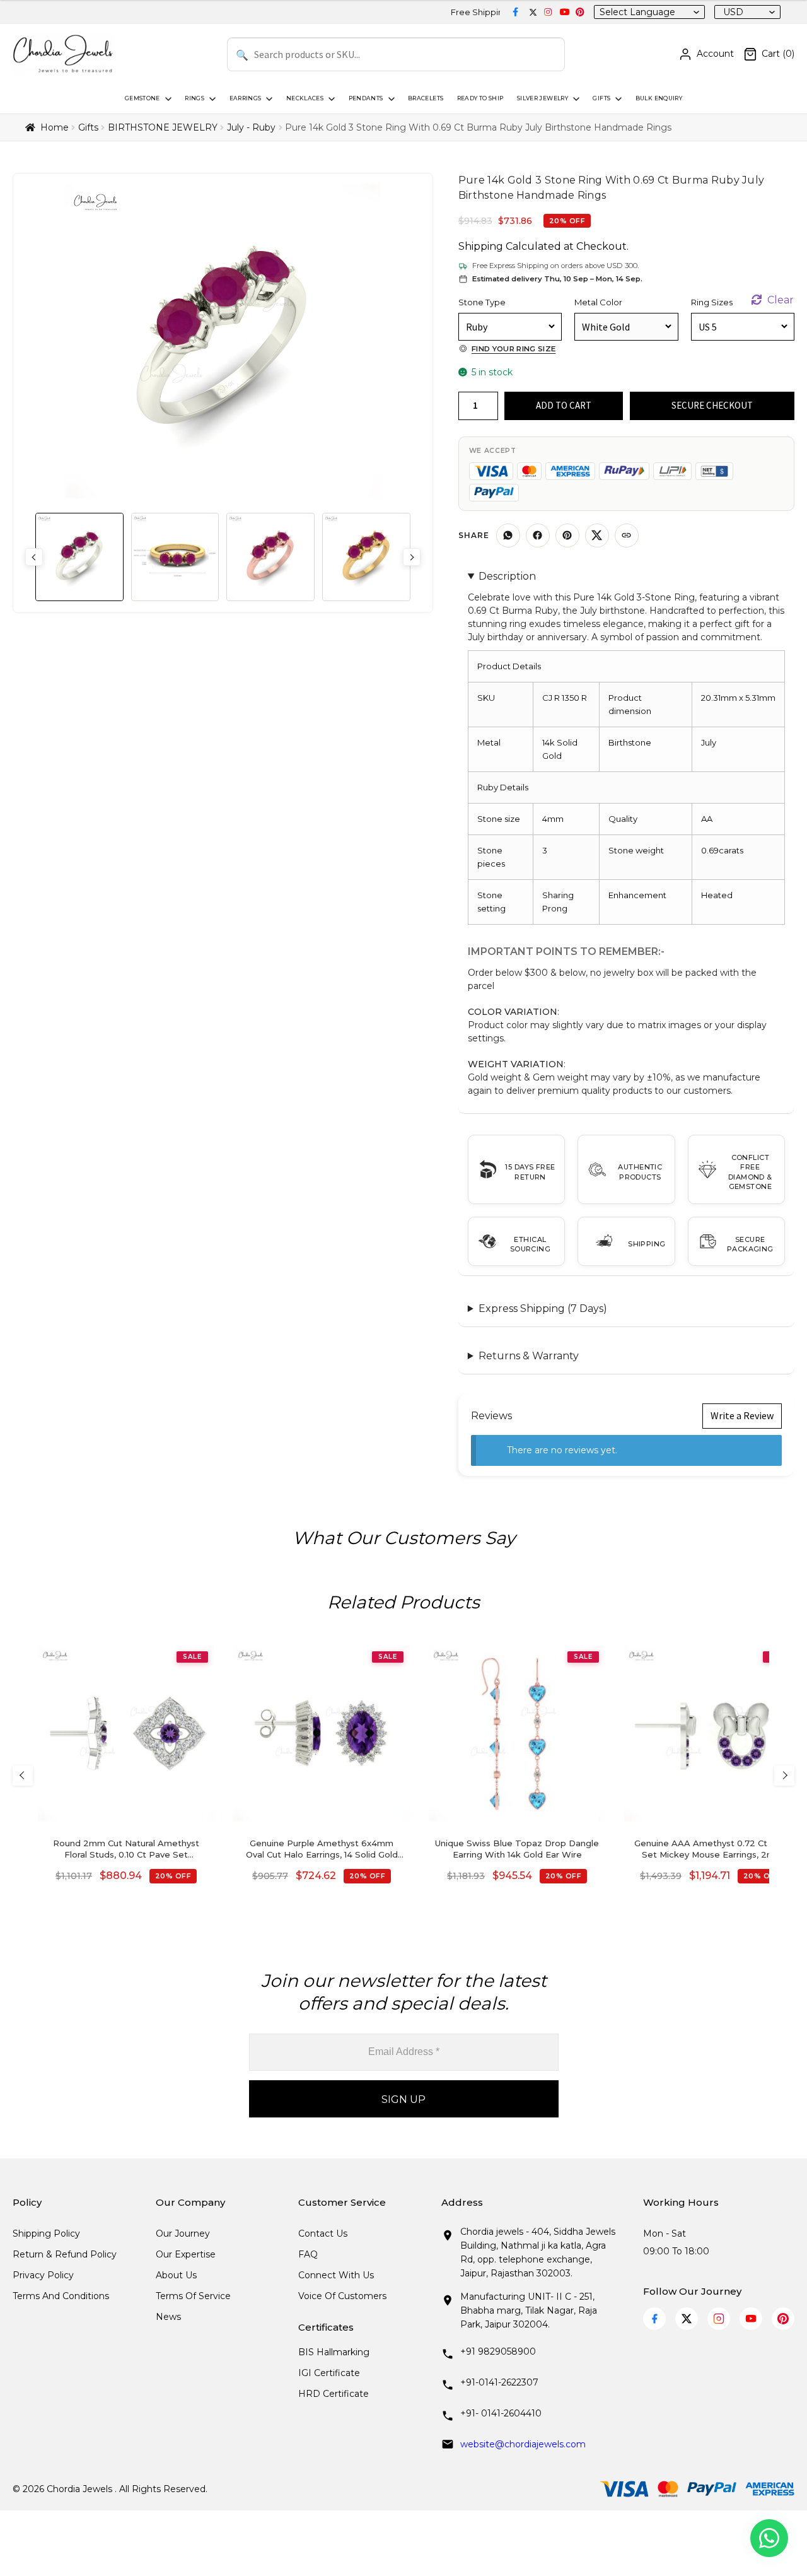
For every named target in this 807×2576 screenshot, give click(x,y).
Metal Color (598, 302)
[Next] (784, 1776)
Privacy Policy (43, 2275)
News (168, 2317)
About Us (176, 2275)
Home (55, 127)
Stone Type (482, 302)
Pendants (366, 98)
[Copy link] (627, 536)
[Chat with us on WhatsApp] (769, 2538)
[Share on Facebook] (538, 536)
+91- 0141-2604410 (501, 2413)
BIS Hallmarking (334, 2352)
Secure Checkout (712, 405)
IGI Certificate (329, 2373)
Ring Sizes (712, 302)
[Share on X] (597, 536)
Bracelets (426, 98)
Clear (781, 300)
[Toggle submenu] (167, 99)
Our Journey (183, 2234)
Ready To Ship (480, 98)
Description (507, 576)
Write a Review (742, 1415)
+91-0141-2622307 (499, 2382)
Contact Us (323, 2234)
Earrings (246, 98)
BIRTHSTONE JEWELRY (163, 127)
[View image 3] (270, 557)
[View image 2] (175, 557)
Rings (194, 98)
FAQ (308, 2254)
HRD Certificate (334, 2394)
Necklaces (305, 98)
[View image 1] (79, 557)
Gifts (601, 98)
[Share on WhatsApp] (508, 536)
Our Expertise (186, 2254)
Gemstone (142, 98)
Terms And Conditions (61, 2296)
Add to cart (564, 405)
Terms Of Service (193, 2296)
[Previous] (23, 1776)
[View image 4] (366, 557)
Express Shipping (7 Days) (543, 1308)
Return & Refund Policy (65, 2254)
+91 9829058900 (498, 2351)
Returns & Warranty (529, 1356)
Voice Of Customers (342, 2296)
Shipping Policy (46, 2234)
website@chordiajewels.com (523, 2444)
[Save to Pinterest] (567, 536)
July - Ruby (251, 127)
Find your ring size (514, 349)
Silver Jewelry (543, 98)
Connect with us (336, 2275)
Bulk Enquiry (659, 98)
